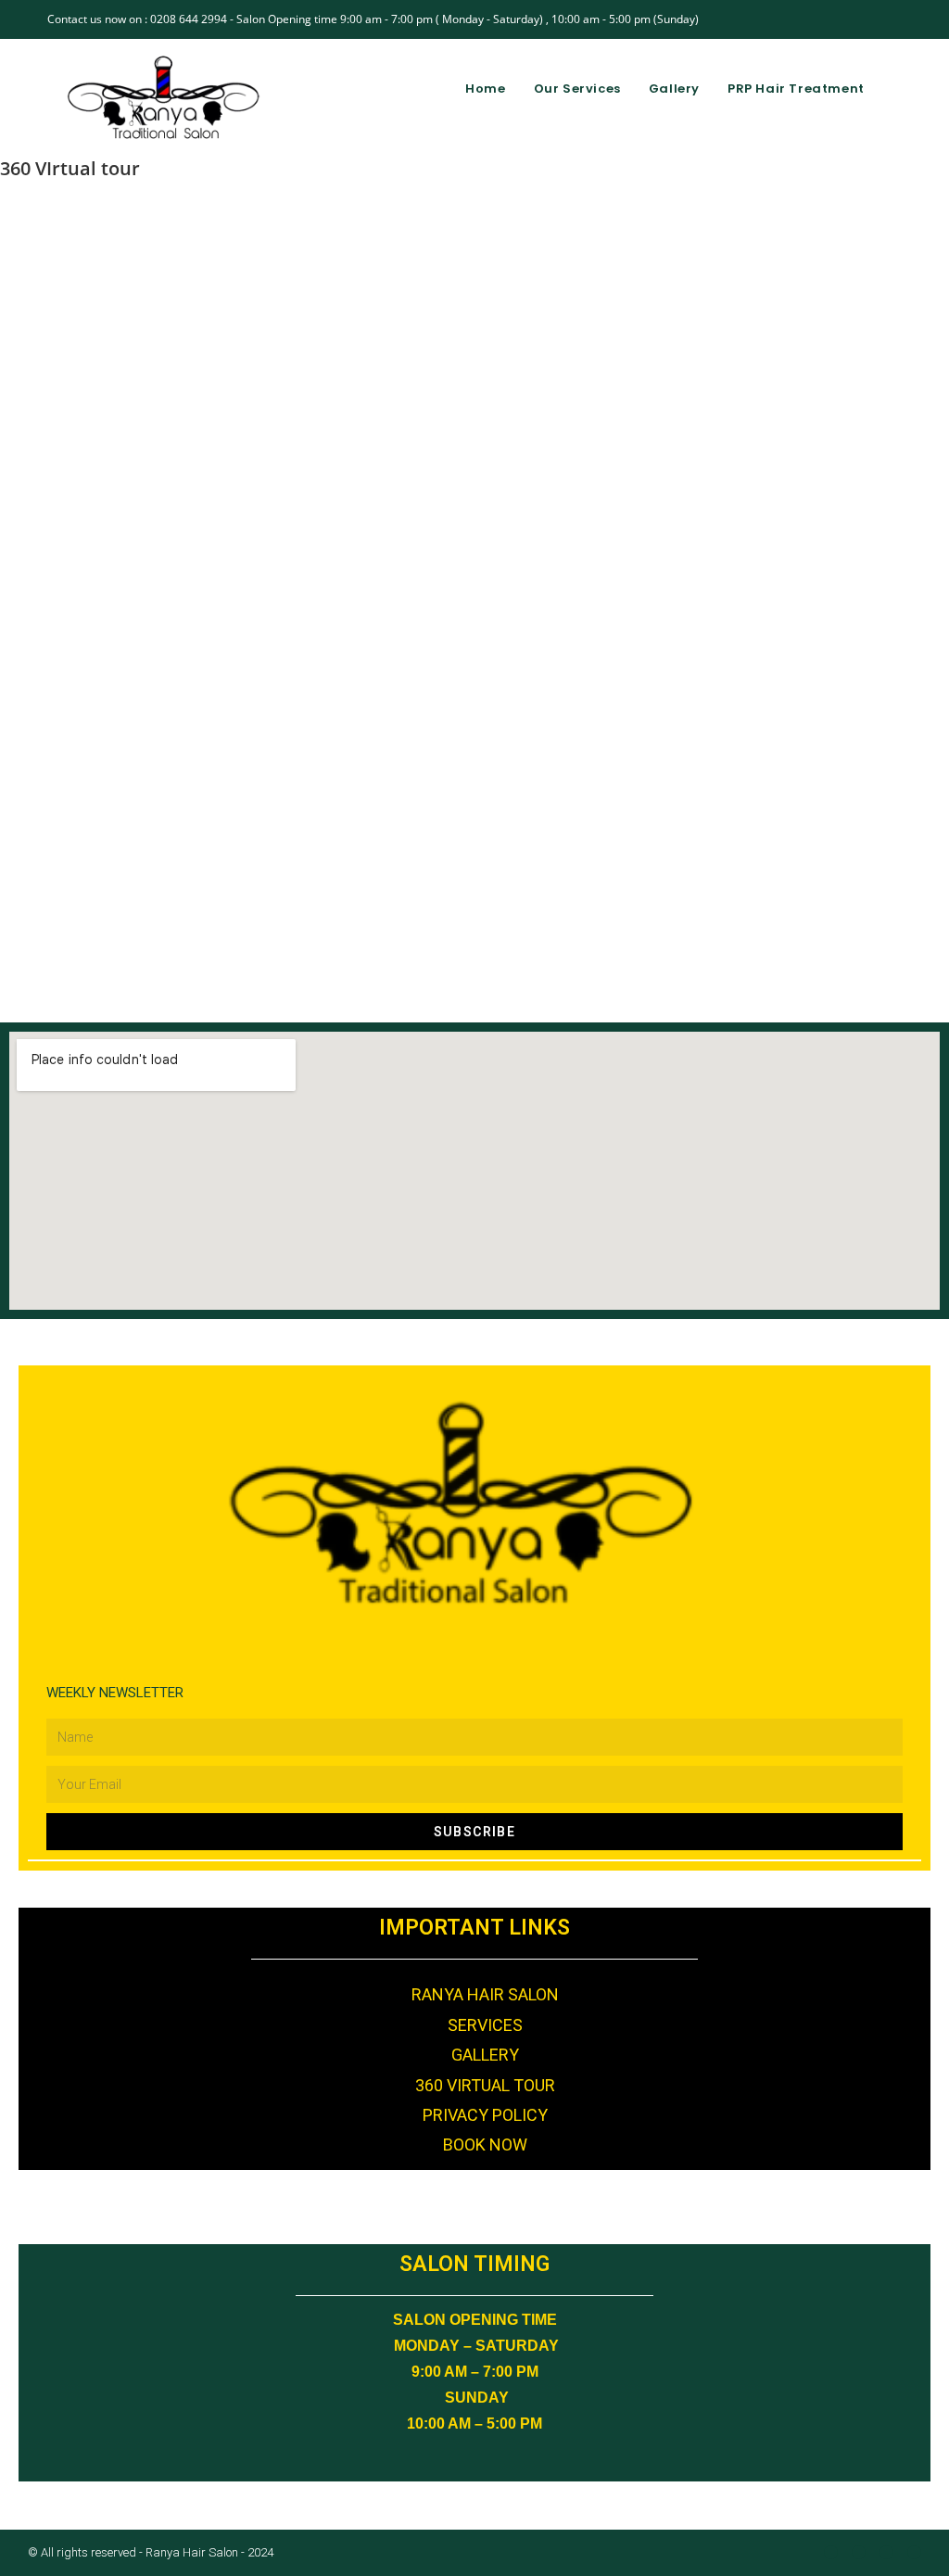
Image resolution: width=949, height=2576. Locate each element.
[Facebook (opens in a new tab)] (833, 19)
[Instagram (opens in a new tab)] (854, 19)
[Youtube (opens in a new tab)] (875, 19)
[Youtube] (886, 2552)
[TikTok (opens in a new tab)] (894, 19)
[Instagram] (859, 2552)
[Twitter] (914, 2552)
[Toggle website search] (897, 89)
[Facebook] (831, 2552)
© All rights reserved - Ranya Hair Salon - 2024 (151, 2552)
